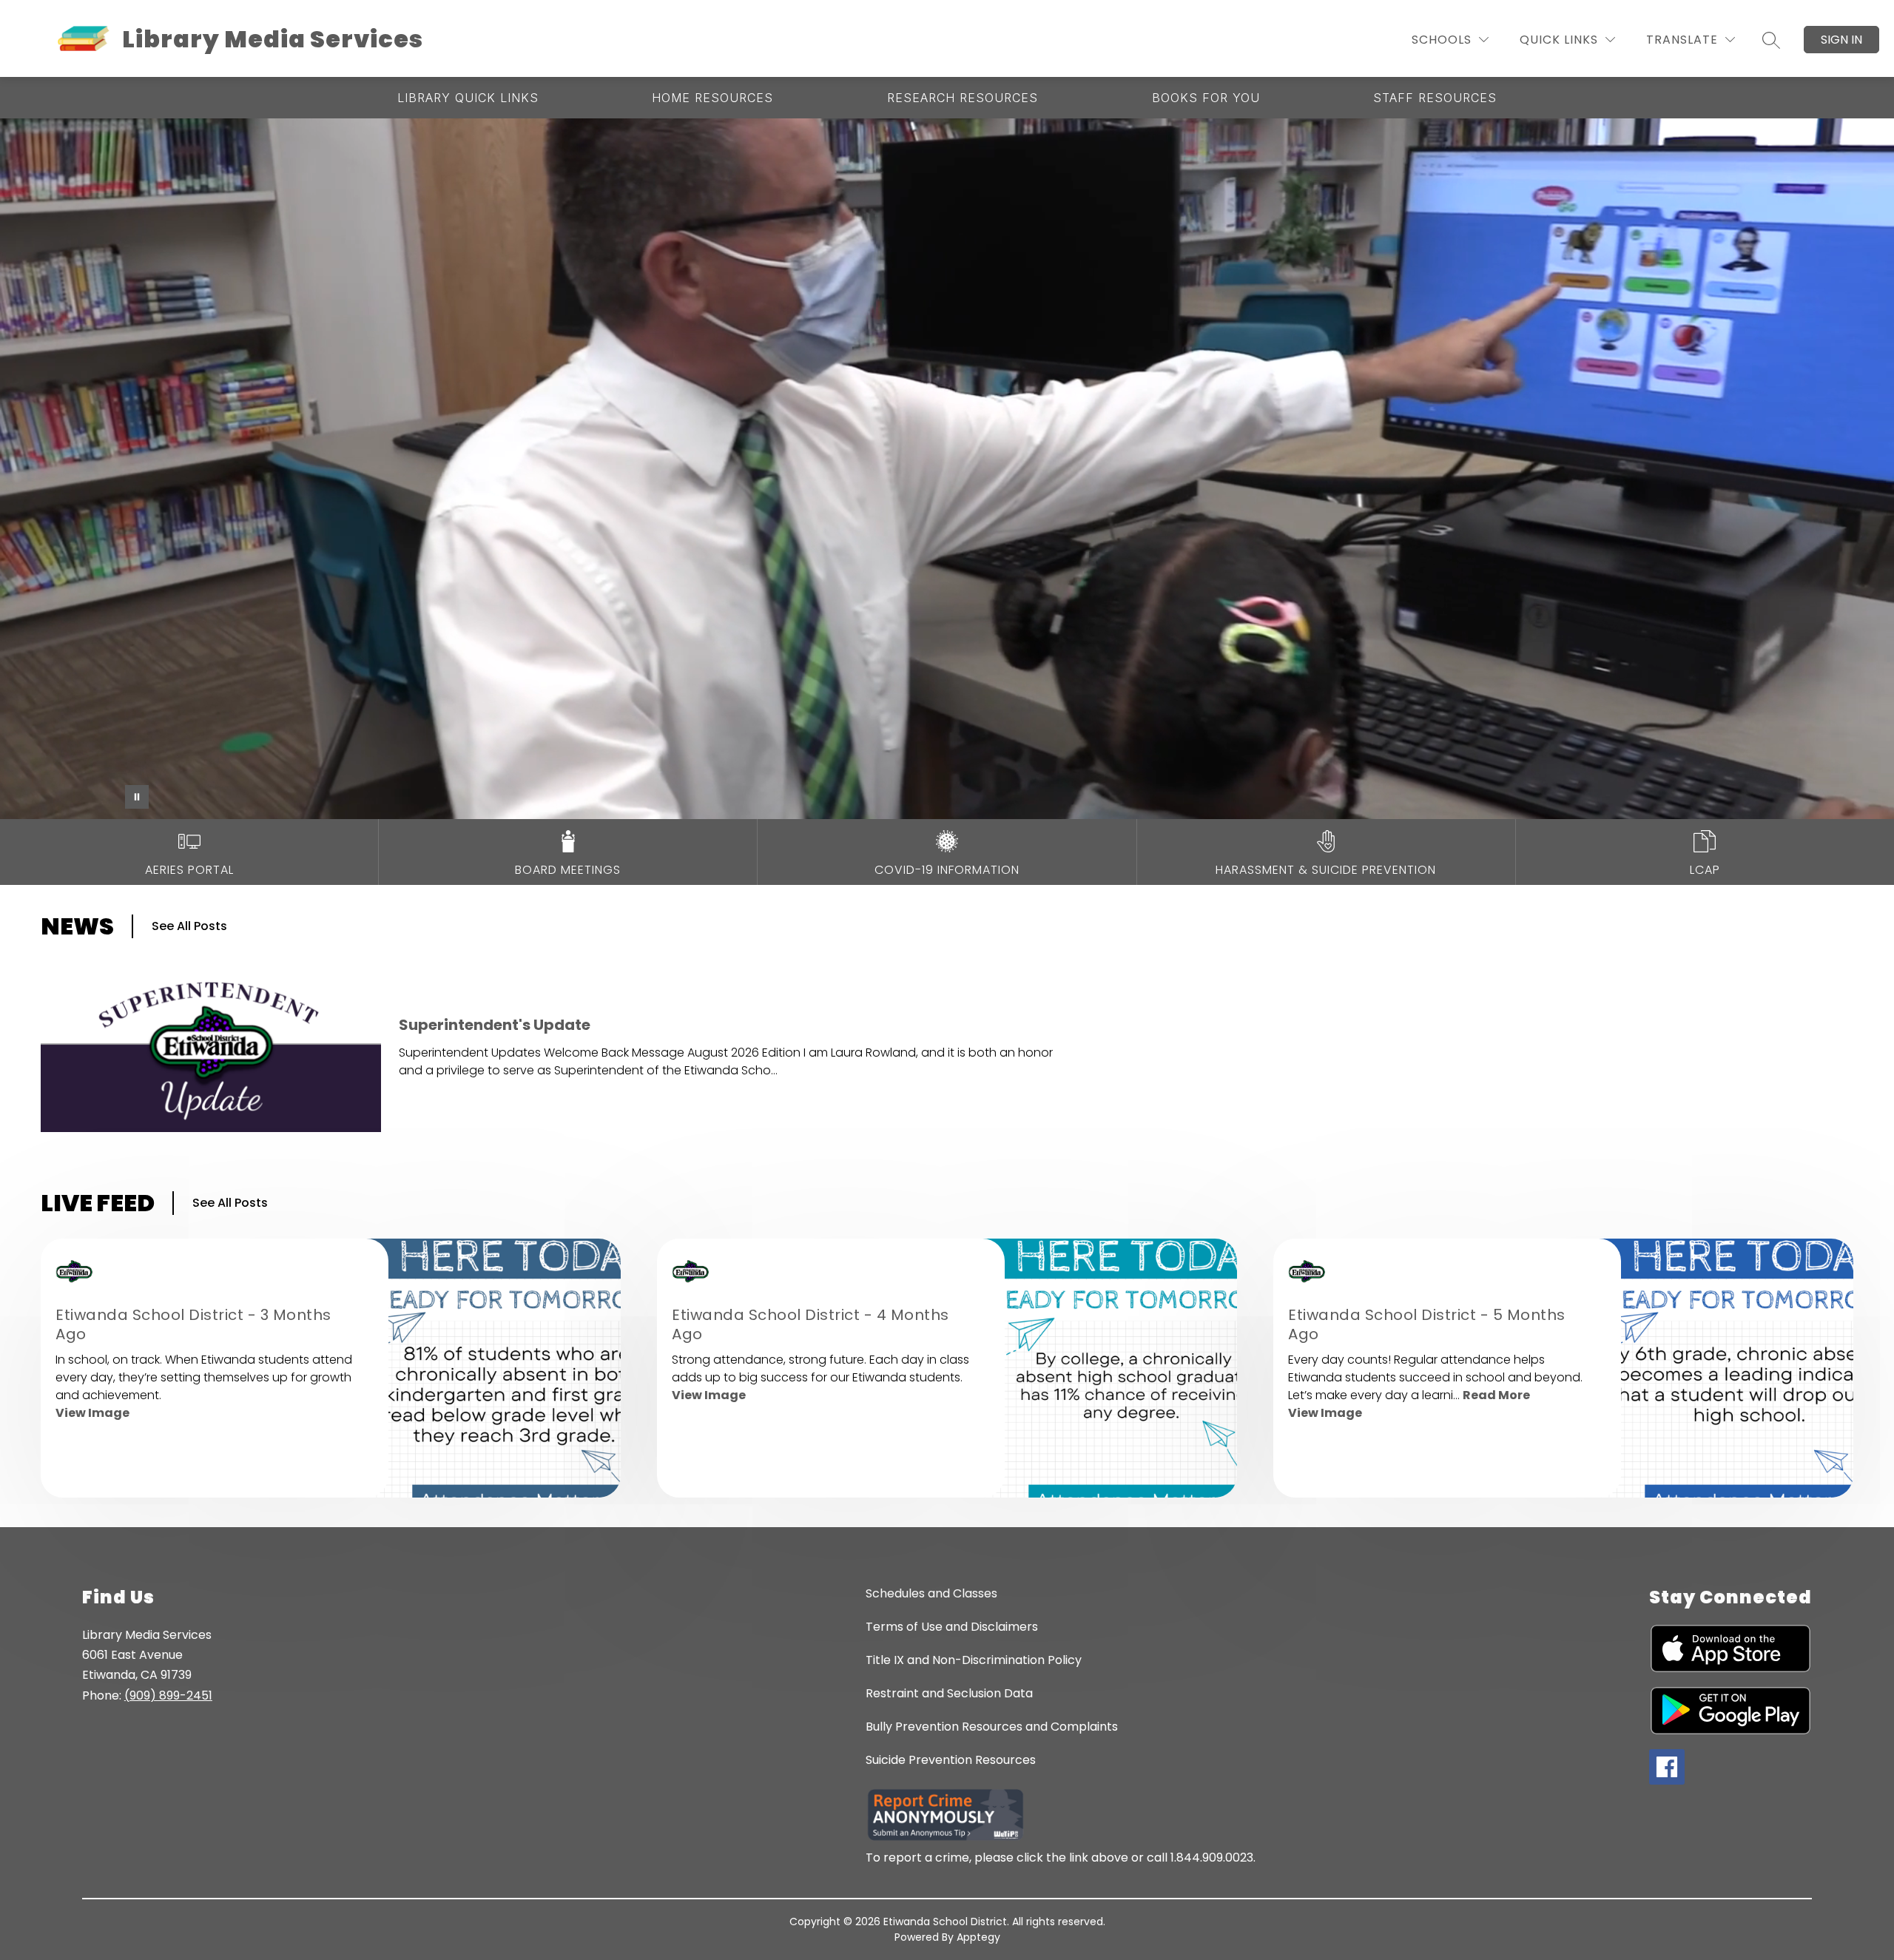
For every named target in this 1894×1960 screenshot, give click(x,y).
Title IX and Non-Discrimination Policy (974, 1660)
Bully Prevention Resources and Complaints (992, 1727)
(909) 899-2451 (168, 1695)
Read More (1496, 1395)
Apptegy (978, 1937)
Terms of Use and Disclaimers (952, 1627)
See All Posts (189, 926)
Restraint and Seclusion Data (949, 1693)
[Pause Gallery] (137, 797)
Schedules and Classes (931, 1593)
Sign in (1841, 40)
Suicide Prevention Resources (951, 1760)
